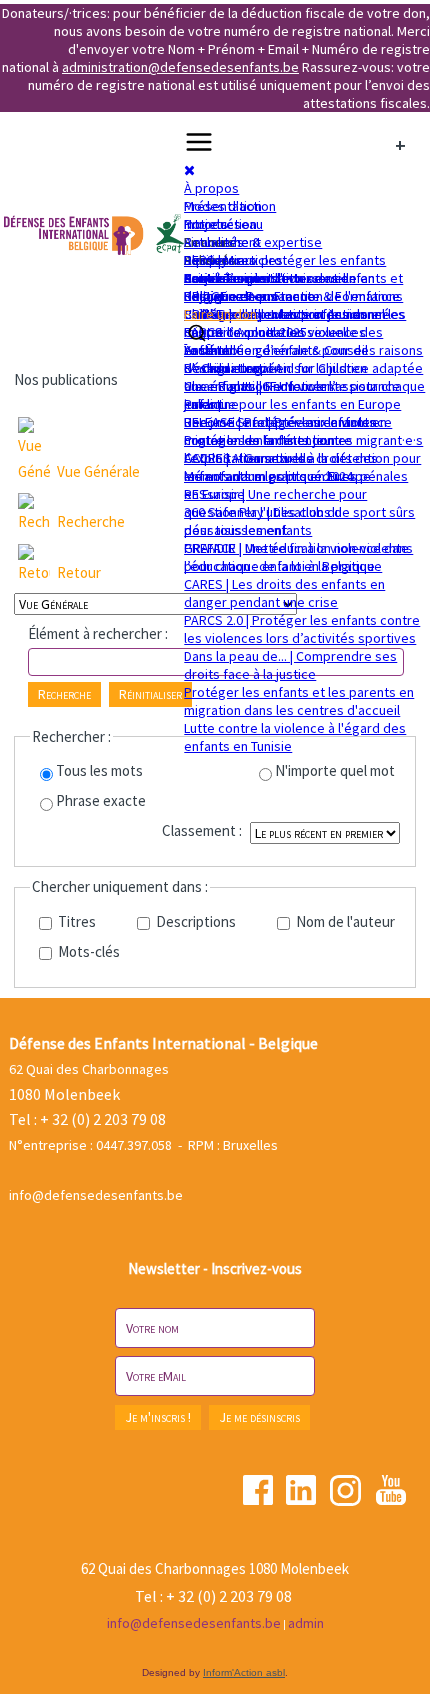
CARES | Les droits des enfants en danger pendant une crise (284, 593)
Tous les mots (99, 770)
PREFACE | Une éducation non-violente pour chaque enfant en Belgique (296, 557)
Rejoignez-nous (230, 296)
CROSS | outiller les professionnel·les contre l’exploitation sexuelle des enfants (295, 332)
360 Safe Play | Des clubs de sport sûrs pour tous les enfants (299, 521)
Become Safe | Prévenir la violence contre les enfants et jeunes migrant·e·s (303, 431)
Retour (79, 572)
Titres (75, 921)
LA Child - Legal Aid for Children (275, 368)
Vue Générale (98, 471)
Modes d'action (230, 206)
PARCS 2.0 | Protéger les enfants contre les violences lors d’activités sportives (302, 629)
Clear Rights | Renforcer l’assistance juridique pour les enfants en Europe (292, 395)
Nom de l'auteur (344, 921)
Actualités (214, 242)
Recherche (91, 521)
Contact (207, 278)
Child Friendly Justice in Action (274, 314)
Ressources (220, 260)
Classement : (202, 830)
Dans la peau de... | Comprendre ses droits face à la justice (290, 665)
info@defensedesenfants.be (96, 1195)
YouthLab (211, 350)
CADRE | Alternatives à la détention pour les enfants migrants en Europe (302, 467)
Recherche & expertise (253, 242)
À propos (211, 188)
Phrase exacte (101, 800)
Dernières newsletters (251, 278)
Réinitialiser (150, 694)
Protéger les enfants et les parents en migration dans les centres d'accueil (299, 701)
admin (306, 1623)
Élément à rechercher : (98, 633)
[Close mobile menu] (189, 170)
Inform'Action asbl (244, 1672)
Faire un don (220, 314)
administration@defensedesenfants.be (180, 67)
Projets (206, 224)
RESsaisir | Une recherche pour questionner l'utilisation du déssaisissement (275, 512)
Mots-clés (87, 951)
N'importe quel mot (335, 770)
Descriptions (194, 921)
